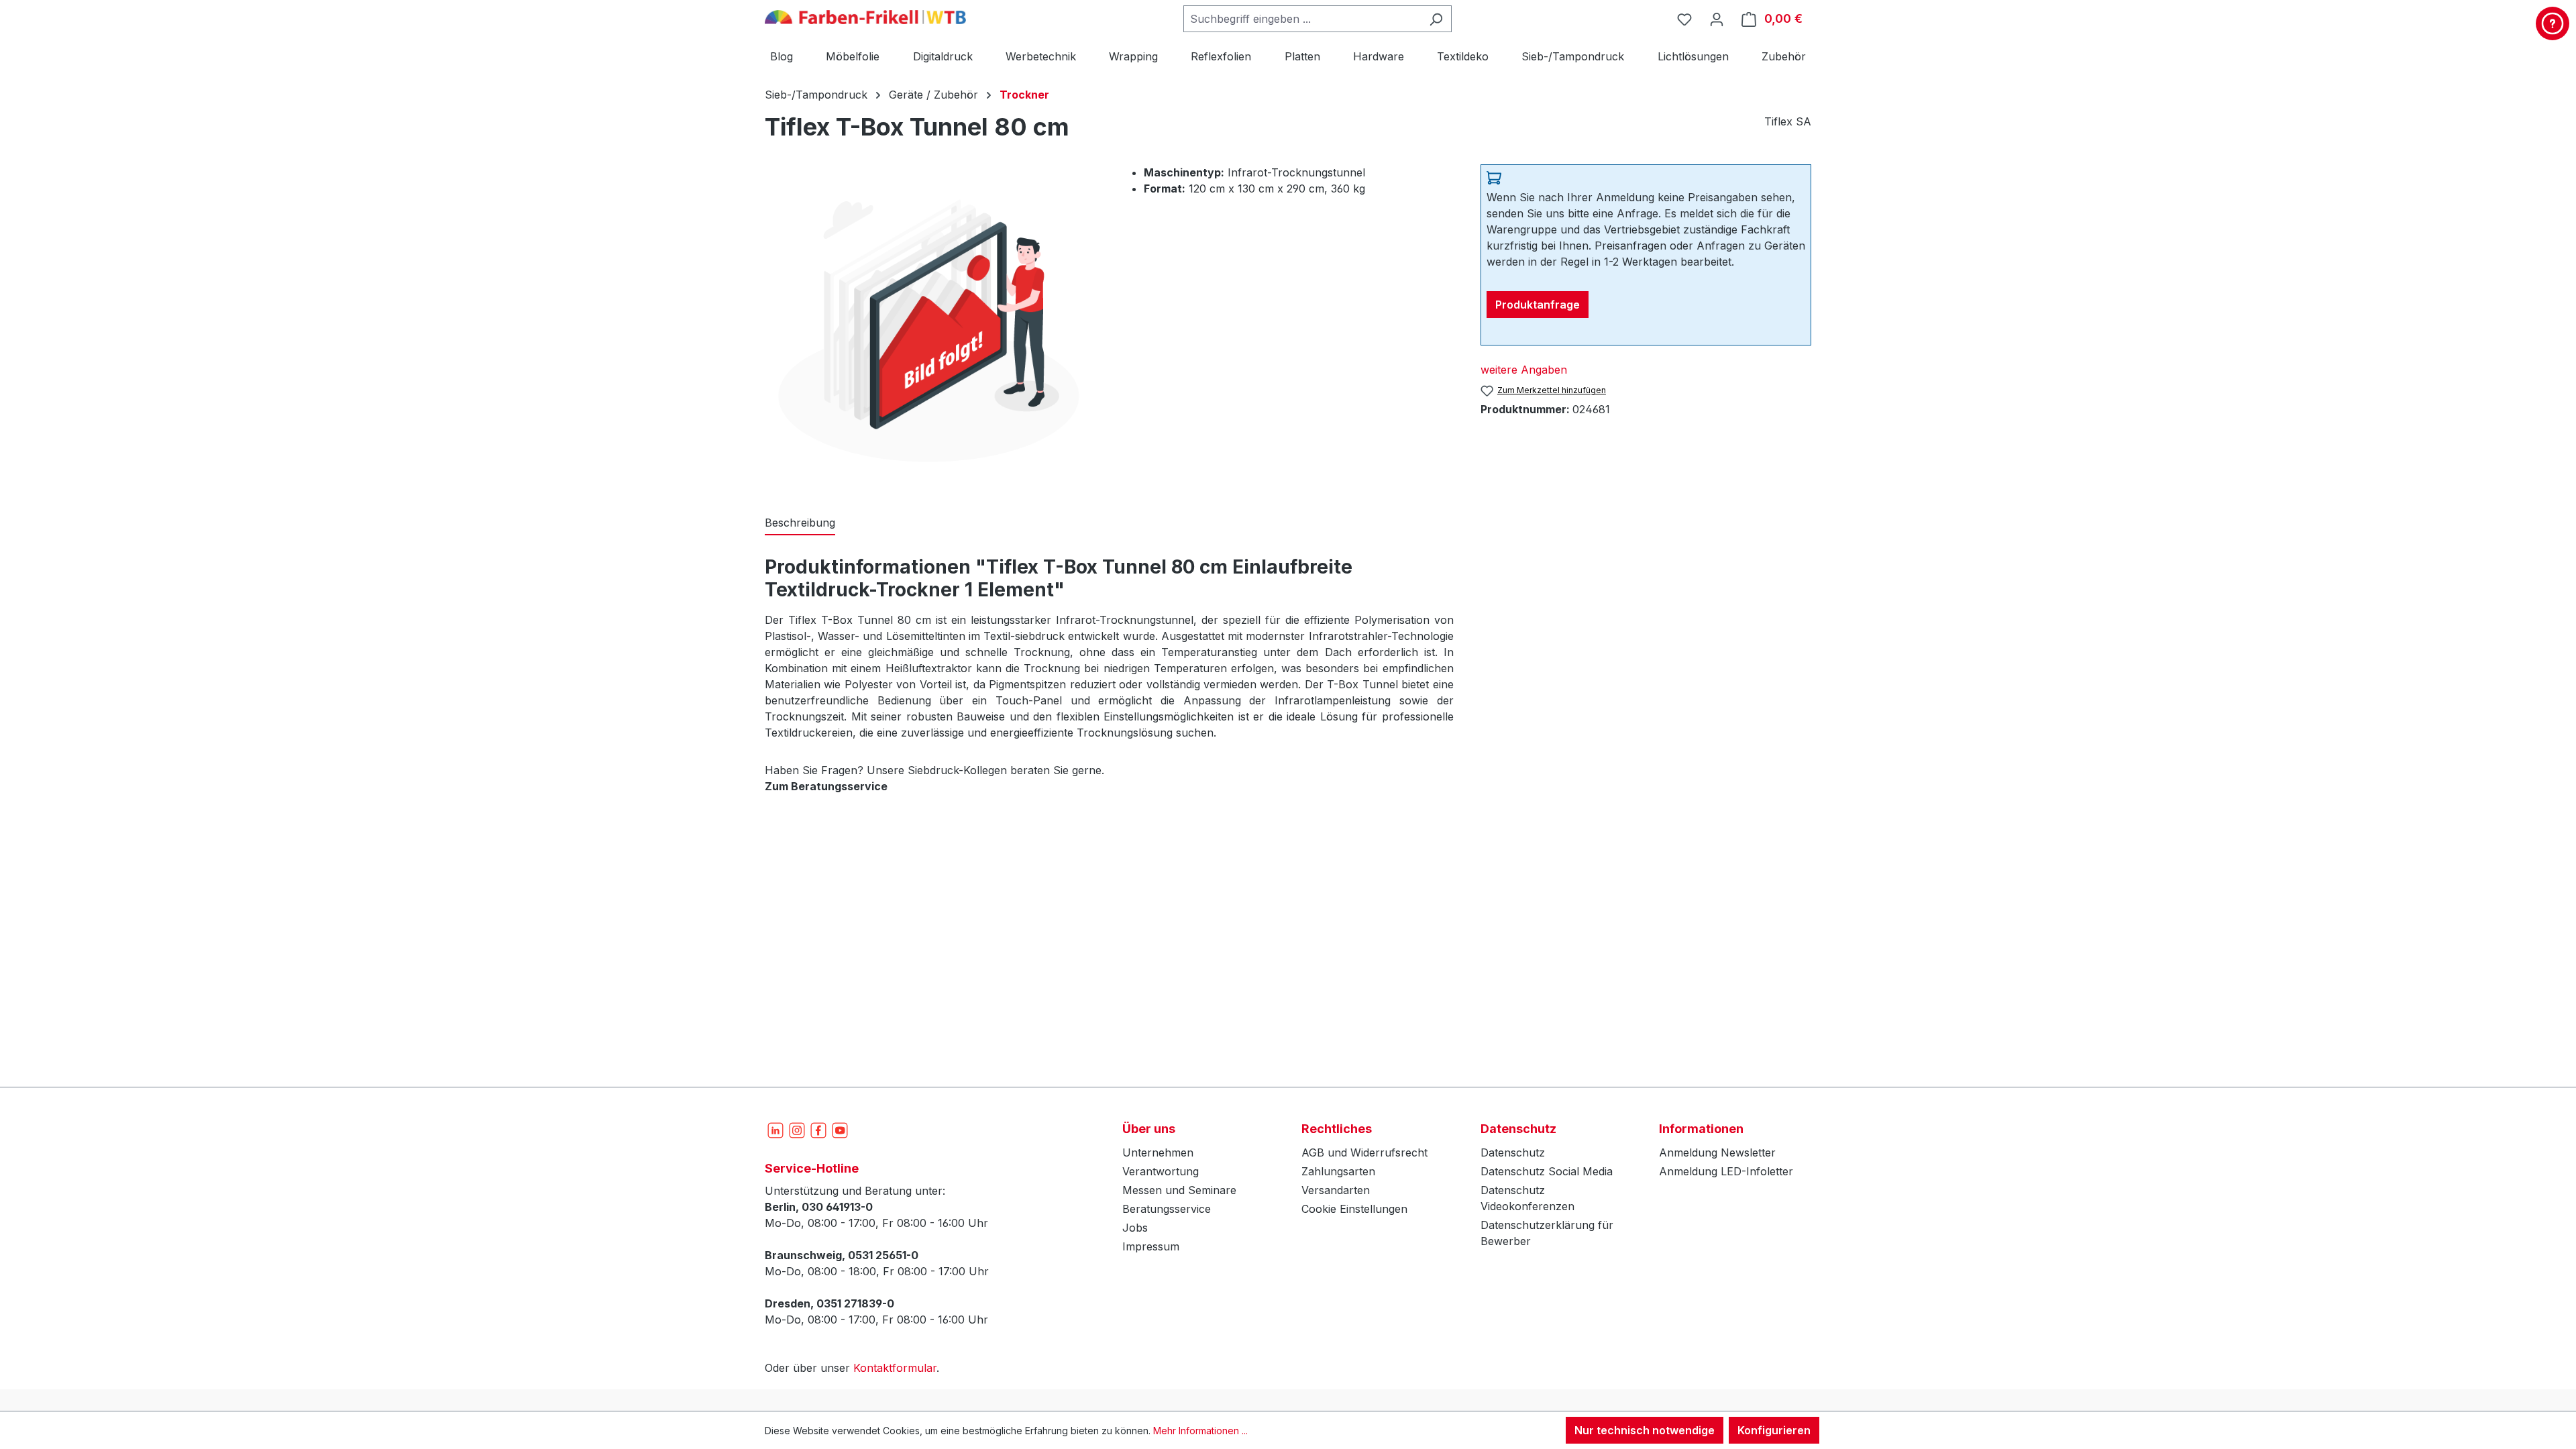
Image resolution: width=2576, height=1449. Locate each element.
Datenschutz (1513, 1152)
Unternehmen (1158, 1152)
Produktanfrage (1538, 305)
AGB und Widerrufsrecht (1364, 1152)
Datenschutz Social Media (1547, 1171)
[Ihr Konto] (1717, 19)
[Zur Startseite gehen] (865, 16)
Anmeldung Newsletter (1717, 1152)
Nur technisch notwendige (1645, 1430)
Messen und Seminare (1179, 1190)
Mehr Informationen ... (1200, 1431)
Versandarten (1336, 1190)
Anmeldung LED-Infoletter (1726, 1171)
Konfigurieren (1774, 1430)
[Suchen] (1436, 19)
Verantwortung (1161, 1171)
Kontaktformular (895, 1368)
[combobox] (1302, 19)
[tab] (800, 523)
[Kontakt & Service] (2553, 23)
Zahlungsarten (1338, 1171)
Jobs (1135, 1228)
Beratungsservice (1167, 1209)
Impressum (1151, 1246)
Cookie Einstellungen (1354, 1209)
